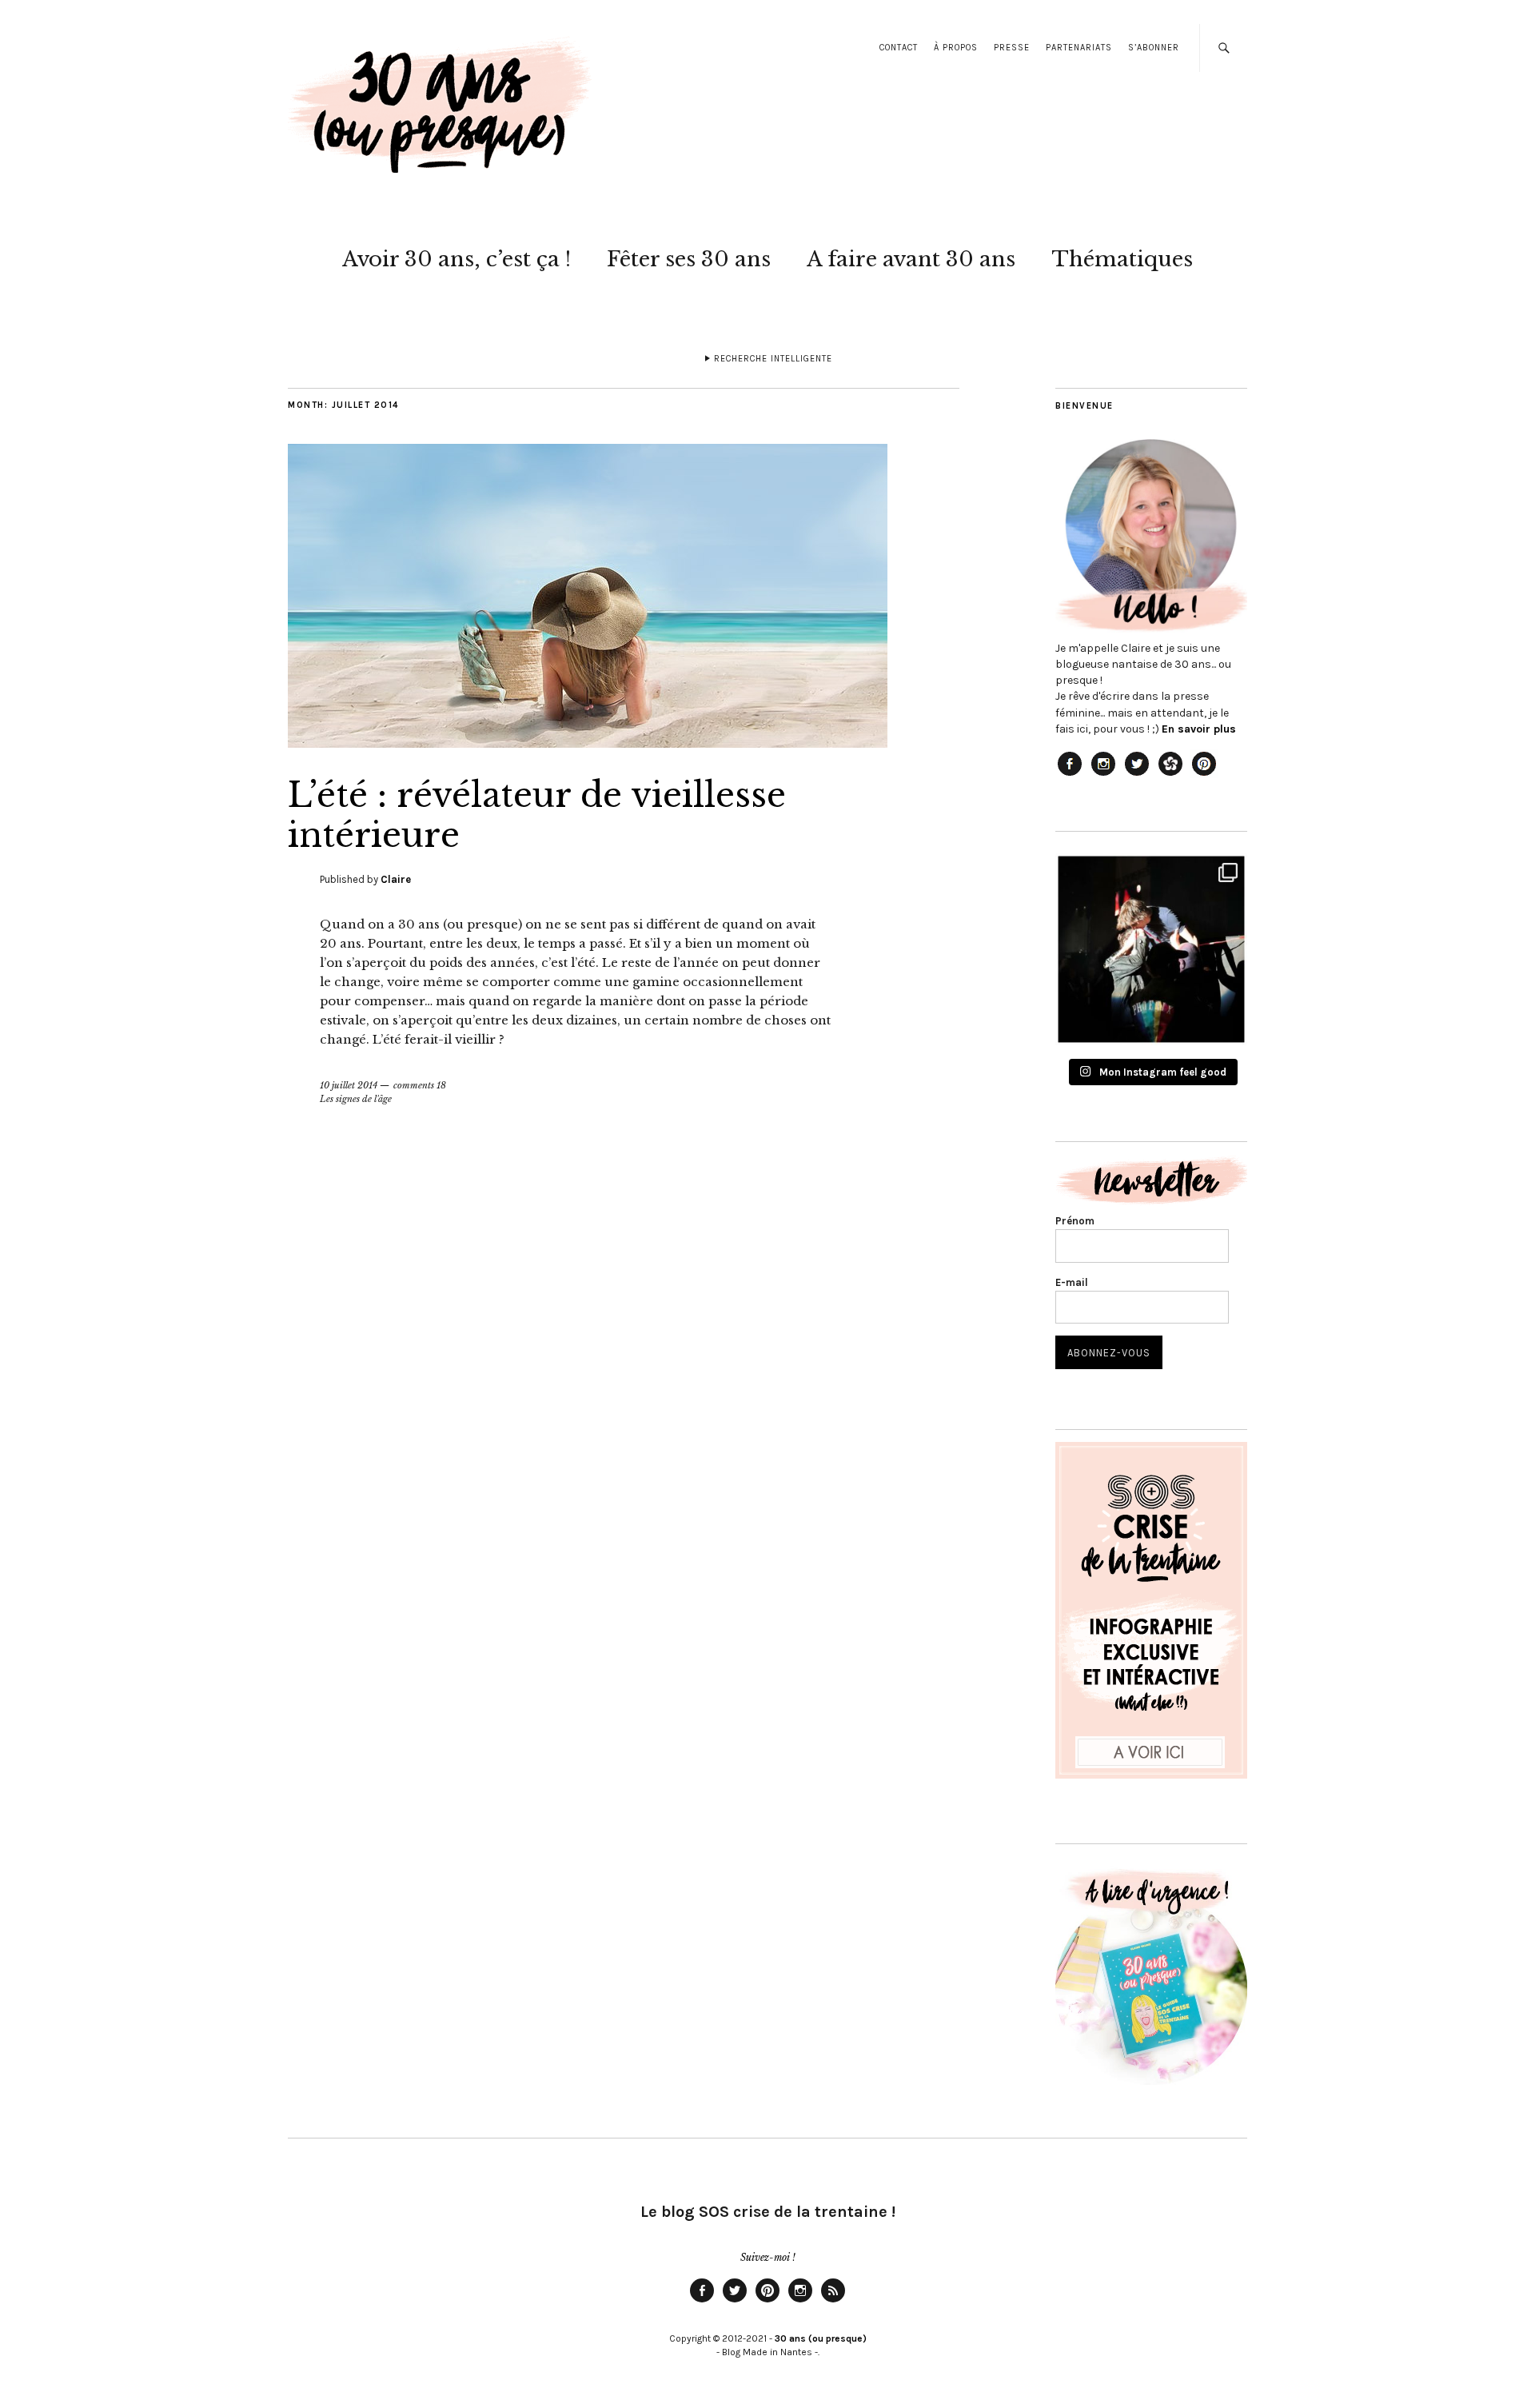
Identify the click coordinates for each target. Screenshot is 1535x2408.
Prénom (1075, 1221)
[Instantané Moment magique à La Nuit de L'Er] (1151, 949)
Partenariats (1079, 48)
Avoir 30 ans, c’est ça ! (457, 259)
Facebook (702, 2302)
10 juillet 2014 (349, 1085)
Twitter (735, 2302)
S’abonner (1154, 48)
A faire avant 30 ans (911, 259)
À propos (956, 48)
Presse (1012, 48)
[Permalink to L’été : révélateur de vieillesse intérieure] (588, 743)
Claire (396, 879)
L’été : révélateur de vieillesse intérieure (537, 815)
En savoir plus (1199, 729)
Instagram (800, 2302)
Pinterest (767, 2302)
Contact (899, 48)
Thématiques (1122, 259)
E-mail (1072, 1282)
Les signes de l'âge (356, 1099)
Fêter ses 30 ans (689, 259)
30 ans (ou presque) (821, 2338)
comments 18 (420, 1085)
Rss (833, 2302)
